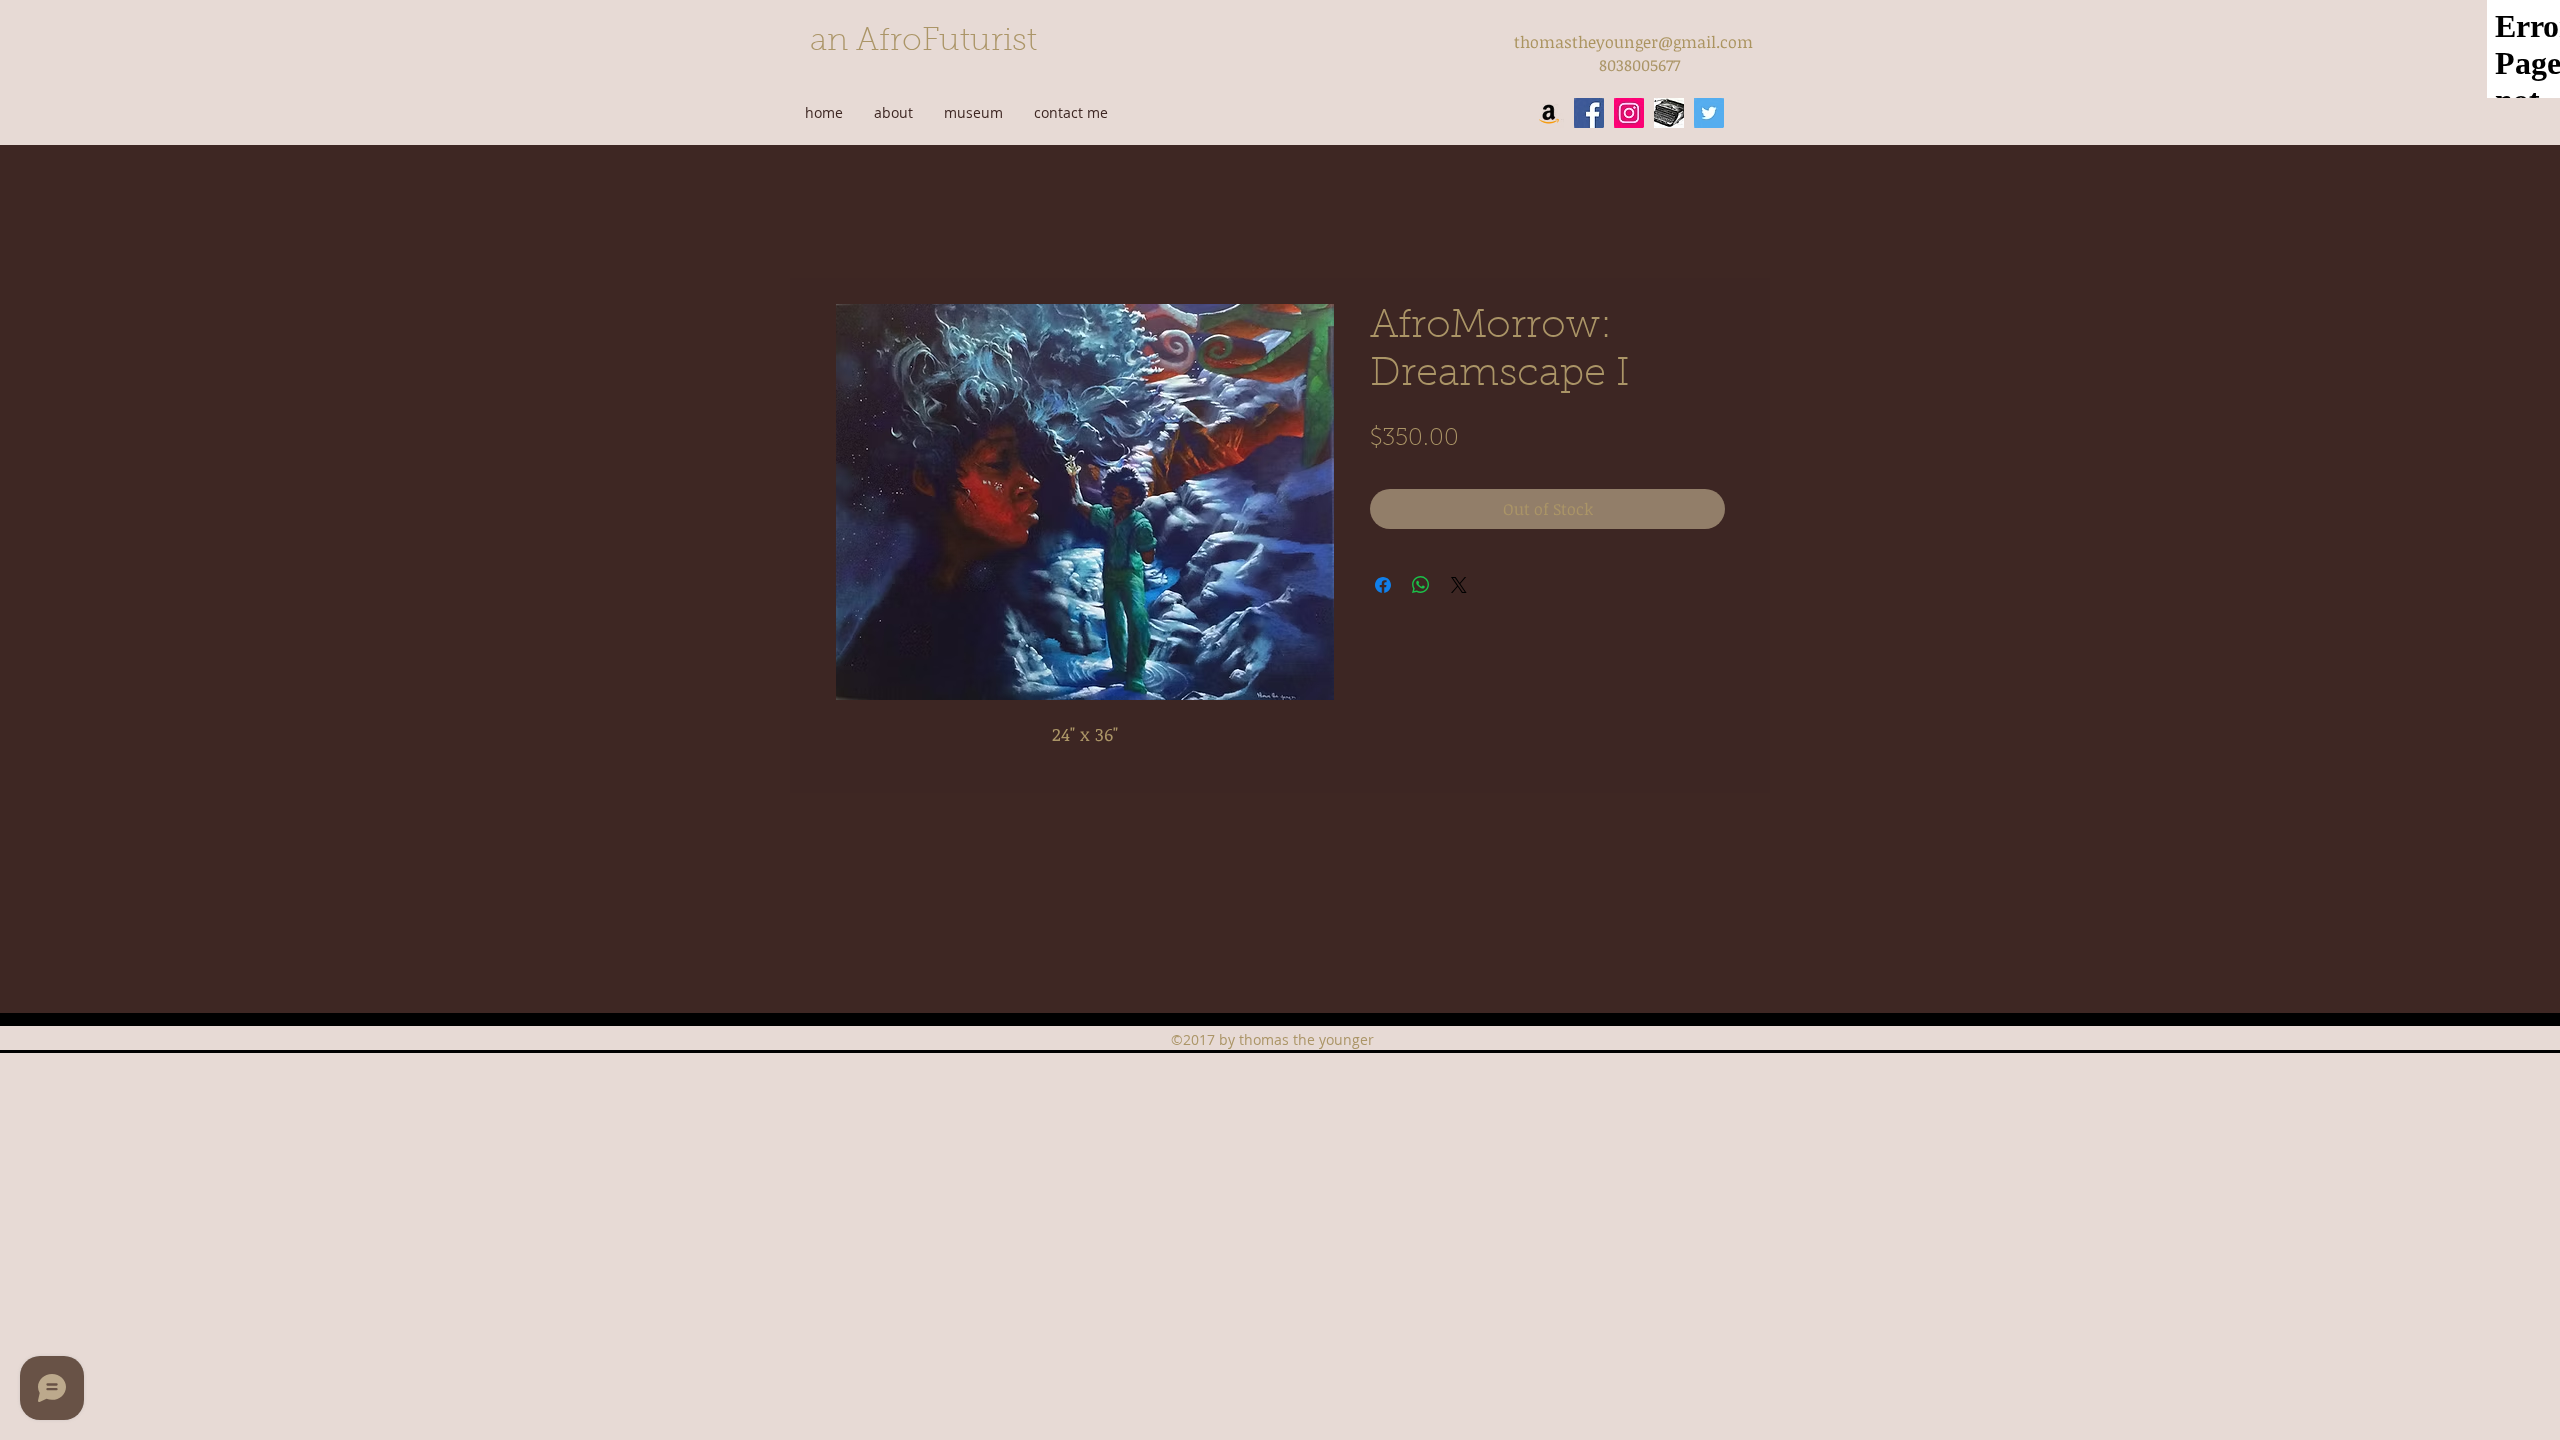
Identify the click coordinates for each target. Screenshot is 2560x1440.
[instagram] (1629, 113)
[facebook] (1589, 113)
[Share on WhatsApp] (1421, 585)
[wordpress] (1669, 113)
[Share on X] (1459, 585)
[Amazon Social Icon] (1549, 113)
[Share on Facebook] (1383, 585)
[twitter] (1709, 113)
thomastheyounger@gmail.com (1633, 42)
